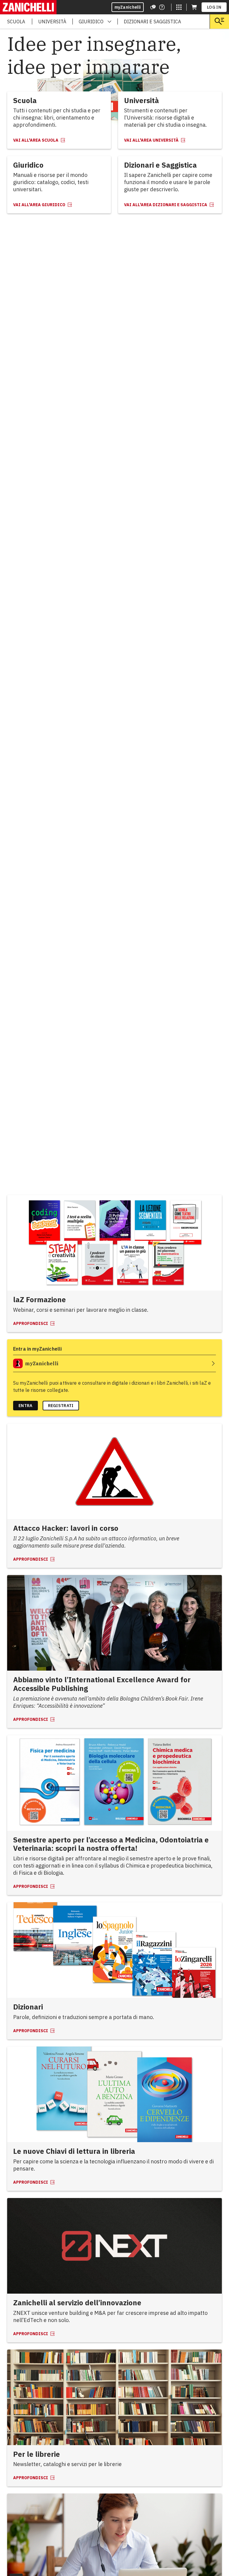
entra (25, 1406)
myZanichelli (128, 7)
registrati (61, 1406)
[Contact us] (162, 7)
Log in (214, 7)
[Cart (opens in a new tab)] (194, 7)
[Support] (153, 7)
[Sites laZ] (179, 7)
